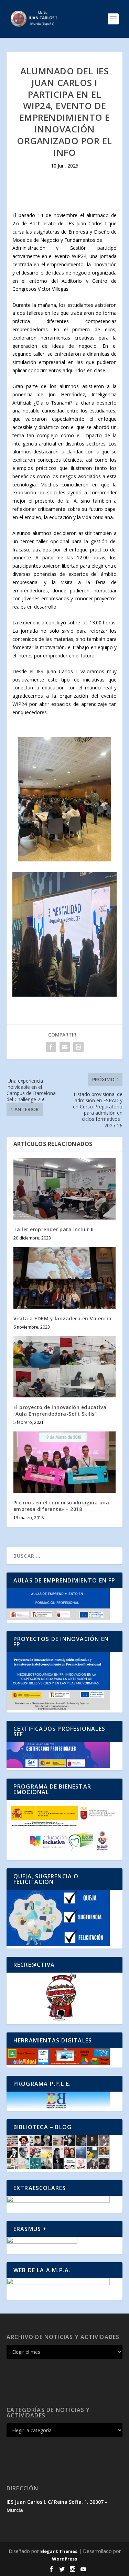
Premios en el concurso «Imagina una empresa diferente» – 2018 (61, 1506)
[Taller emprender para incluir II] (65, 1189)
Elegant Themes (59, 2551)
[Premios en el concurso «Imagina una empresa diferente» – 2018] (65, 1462)
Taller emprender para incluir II (54, 1229)
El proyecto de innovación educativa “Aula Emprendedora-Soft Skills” (60, 1410)
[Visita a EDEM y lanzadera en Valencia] (65, 1278)
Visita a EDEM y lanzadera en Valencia (63, 1318)
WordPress (64, 2559)
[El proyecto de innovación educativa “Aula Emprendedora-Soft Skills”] (65, 1367)
